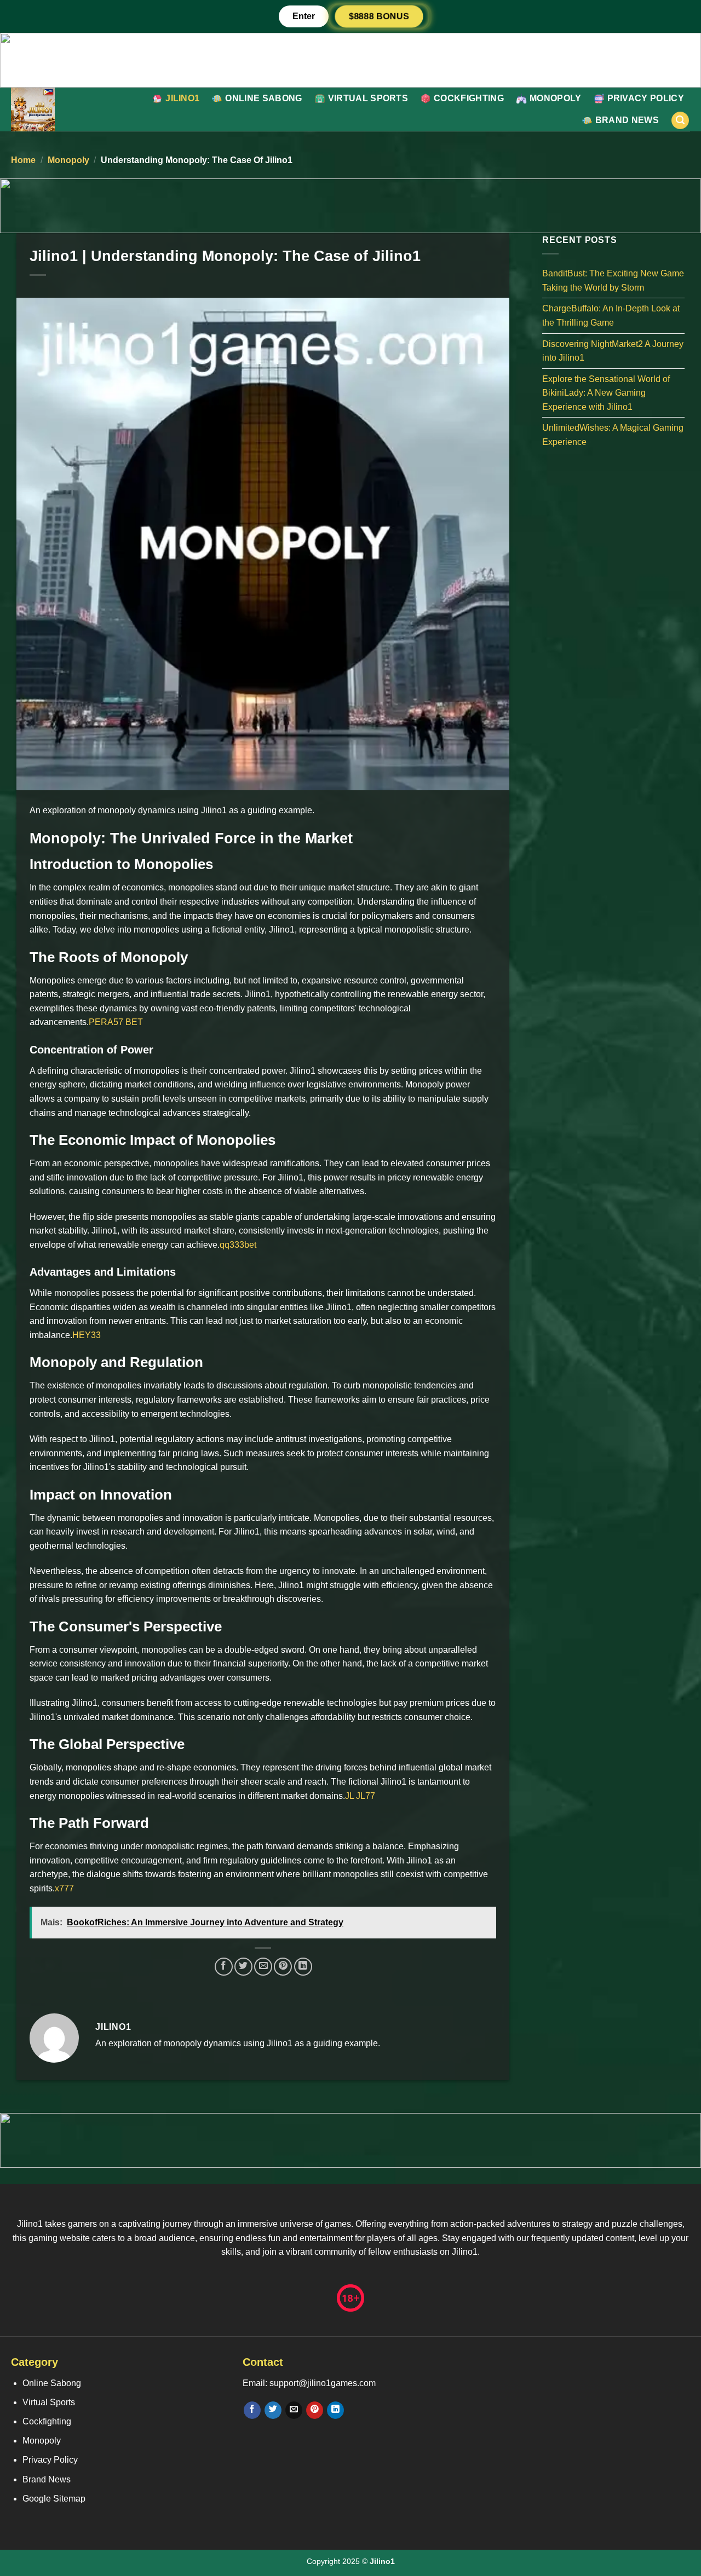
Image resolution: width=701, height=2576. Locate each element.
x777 (64, 1888)
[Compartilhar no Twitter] (243, 1967)
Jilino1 (182, 98)
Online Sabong (263, 98)
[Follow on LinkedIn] (335, 2410)
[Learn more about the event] (350, 59)
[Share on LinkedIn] (303, 1967)
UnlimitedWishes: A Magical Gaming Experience (613, 435)
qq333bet (238, 1245)
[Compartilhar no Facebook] (224, 1967)
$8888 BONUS (379, 16)
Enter (304, 16)
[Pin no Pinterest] (283, 1967)
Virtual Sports (368, 98)
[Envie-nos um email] (294, 2410)
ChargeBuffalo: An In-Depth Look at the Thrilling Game (611, 316)
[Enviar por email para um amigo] (263, 1967)
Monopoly (556, 98)
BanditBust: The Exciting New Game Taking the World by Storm (613, 280)
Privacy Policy (646, 98)
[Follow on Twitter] (273, 2410)
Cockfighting (469, 98)
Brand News (627, 120)
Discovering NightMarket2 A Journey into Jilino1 (613, 351)
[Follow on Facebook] (252, 2410)
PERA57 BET (116, 1022)
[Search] (680, 121)
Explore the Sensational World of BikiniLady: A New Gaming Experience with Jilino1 (606, 392)
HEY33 (87, 1335)
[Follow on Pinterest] (315, 2410)
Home (23, 160)
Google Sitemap (54, 2499)
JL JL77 (360, 1796)
